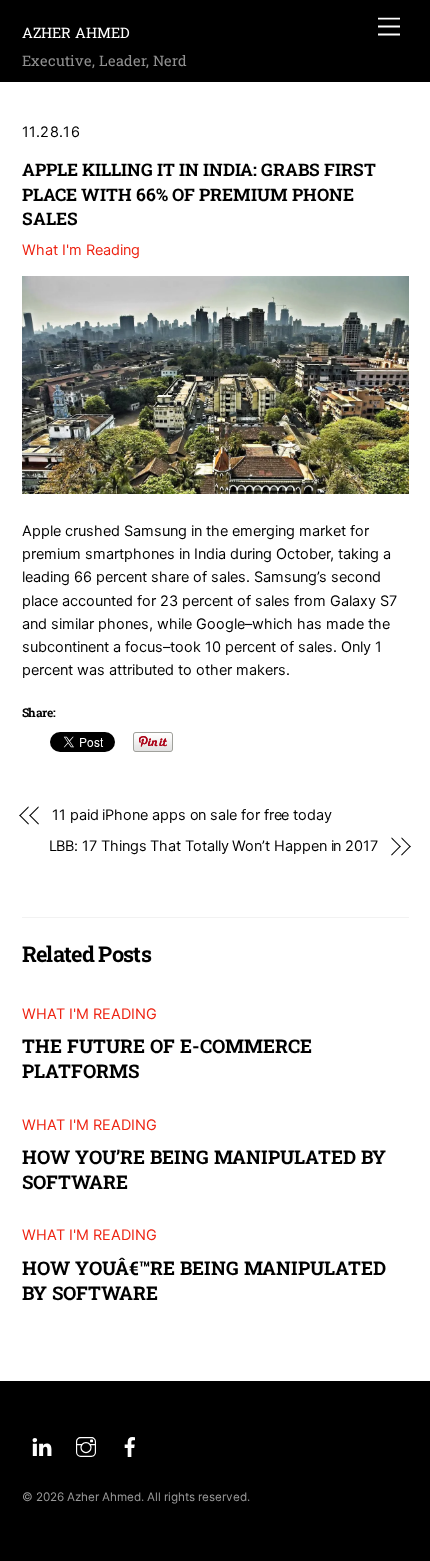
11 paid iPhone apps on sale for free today (192, 815)
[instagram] (86, 1445)
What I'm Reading (81, 250)
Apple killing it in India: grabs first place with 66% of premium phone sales (199, 194)
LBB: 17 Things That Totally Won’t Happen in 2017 (214, 846)
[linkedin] (42, 1445)
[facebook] (130, 1445)
